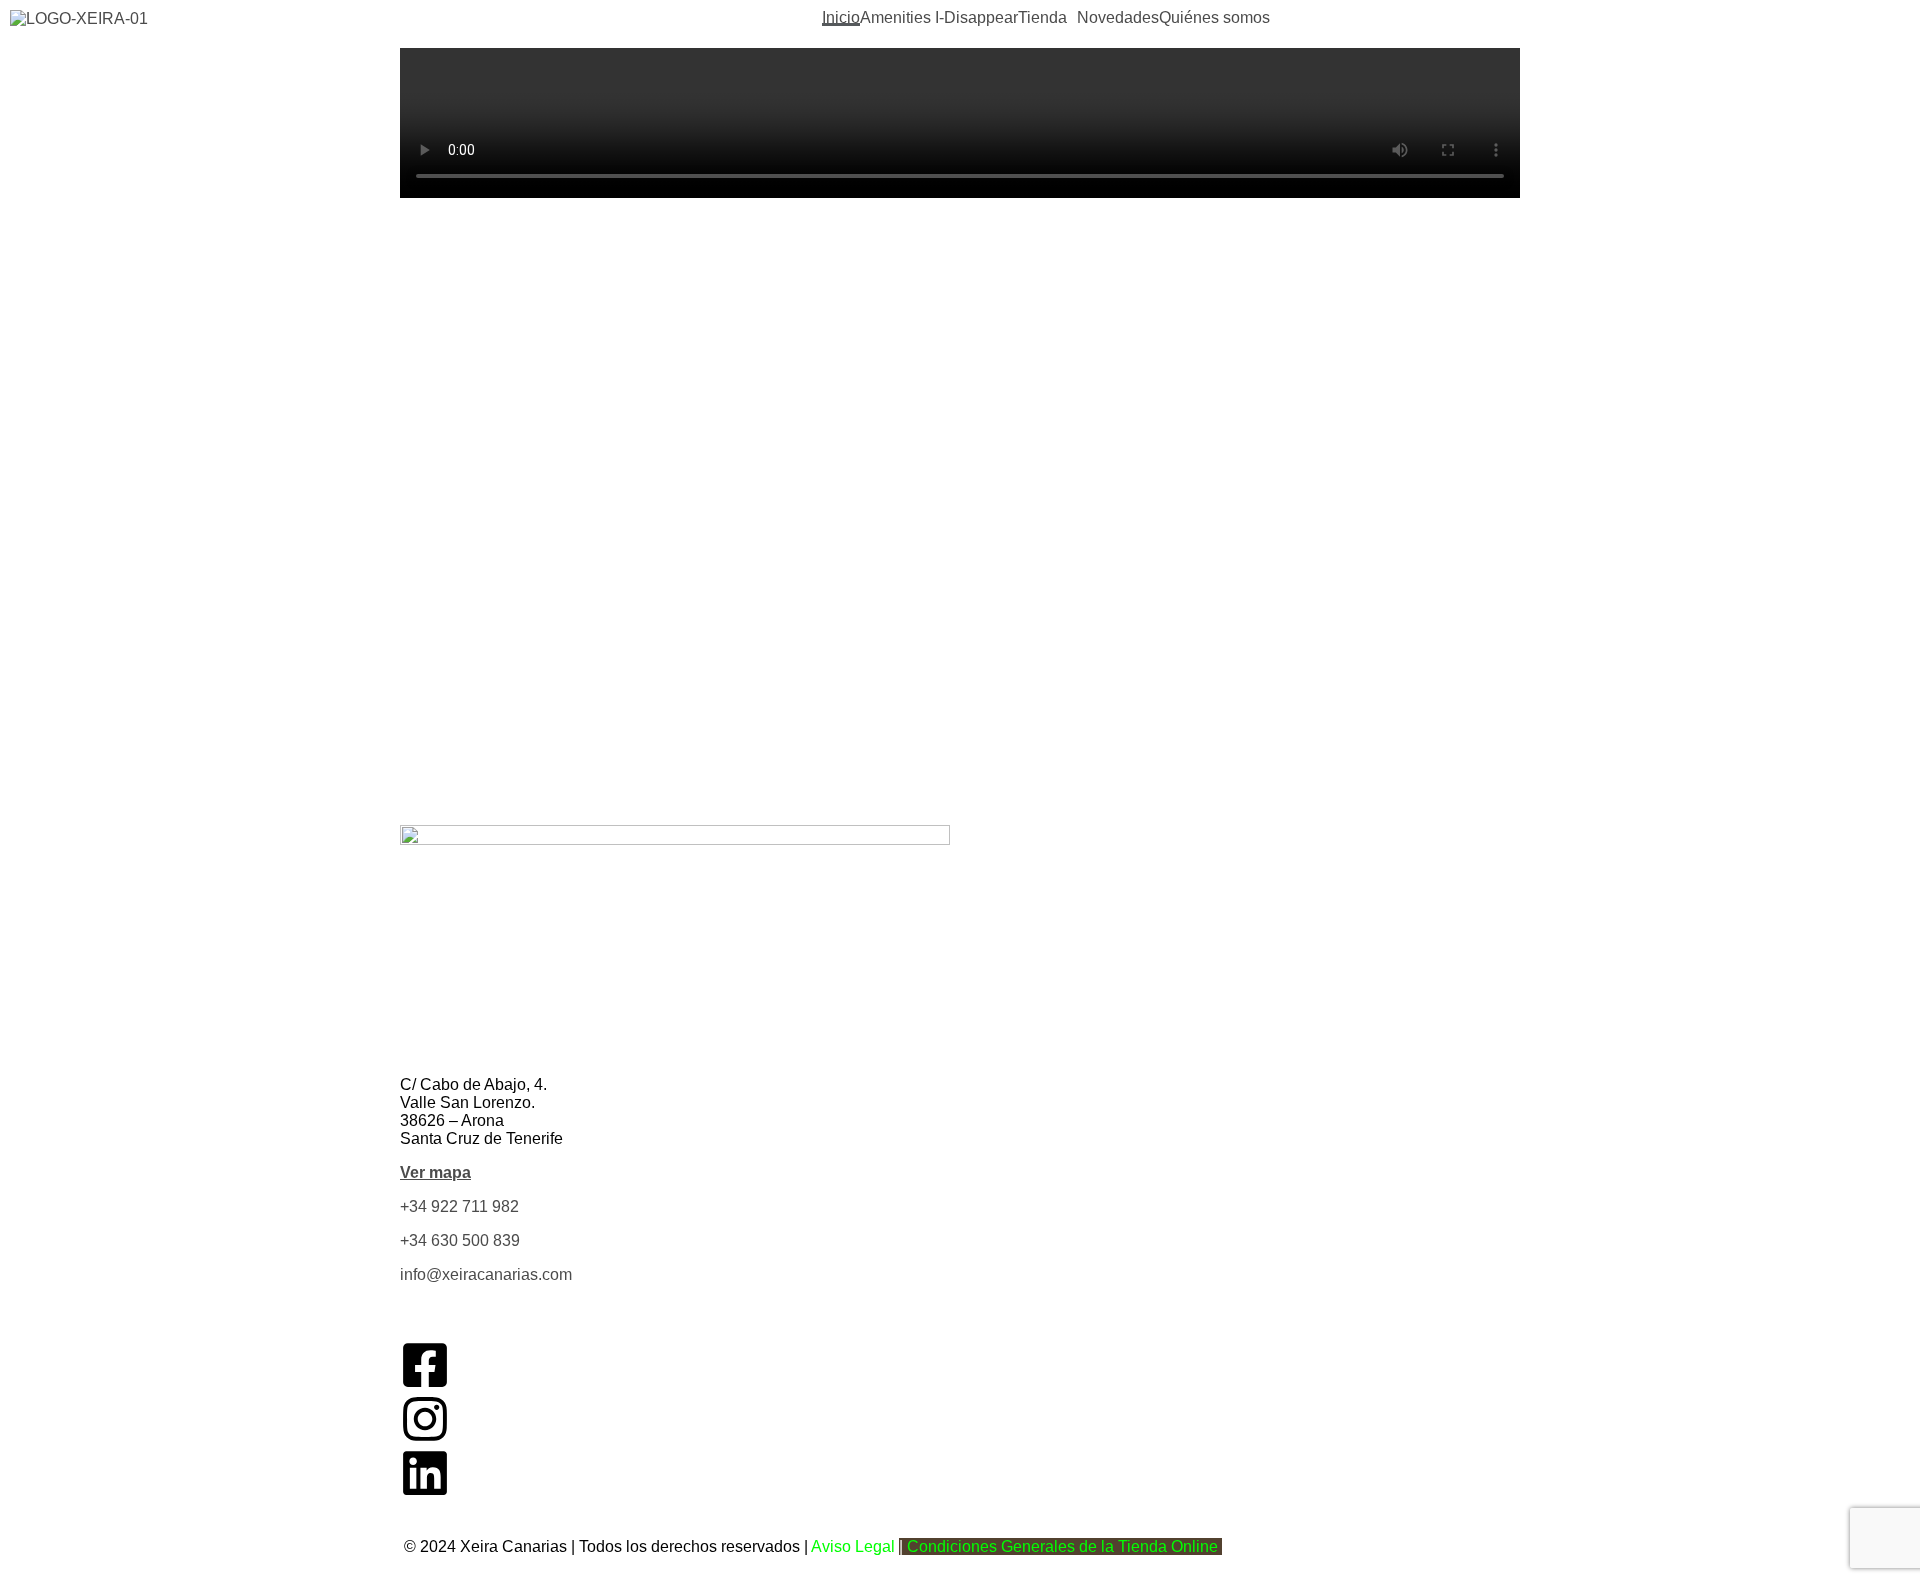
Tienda (1042, 18)
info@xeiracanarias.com (486, 1274)
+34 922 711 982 (459, 1206)
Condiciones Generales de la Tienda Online (1062, 1546)
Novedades (1118, 18)
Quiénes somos (1214, 18)
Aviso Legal (853, 1546)
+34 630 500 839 (460, 1240)
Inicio (841, 18)
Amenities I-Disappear (939, 18)
